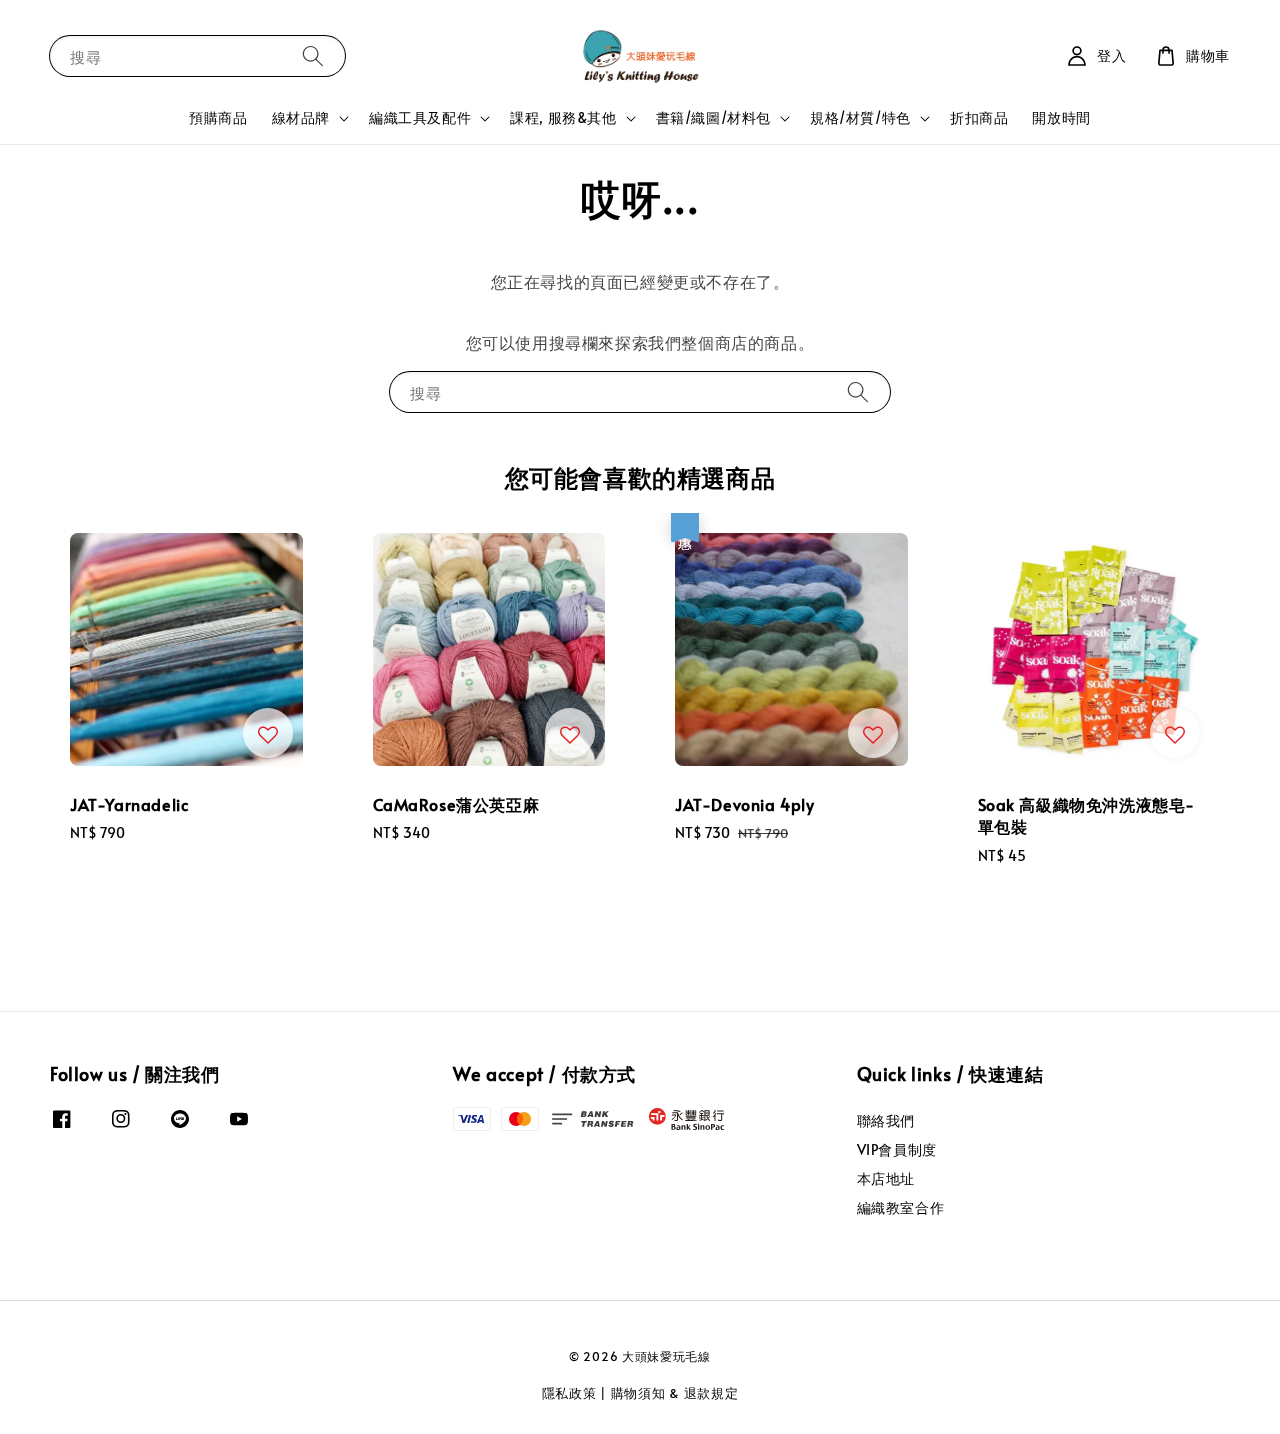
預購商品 (218, 117)
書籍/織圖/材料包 (713, 118)
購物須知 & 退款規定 (675, 1393)
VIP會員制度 (897, 1149)
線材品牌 (301, 118)
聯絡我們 (886, 1121)
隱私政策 (569, 1393)
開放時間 (1061, 117)
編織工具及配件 (420, 118)
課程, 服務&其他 (563, 118)
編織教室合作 (901, 1207)
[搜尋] (313, 55)
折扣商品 (979, 117)
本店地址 (886, 1178)
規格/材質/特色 (860, 118)
